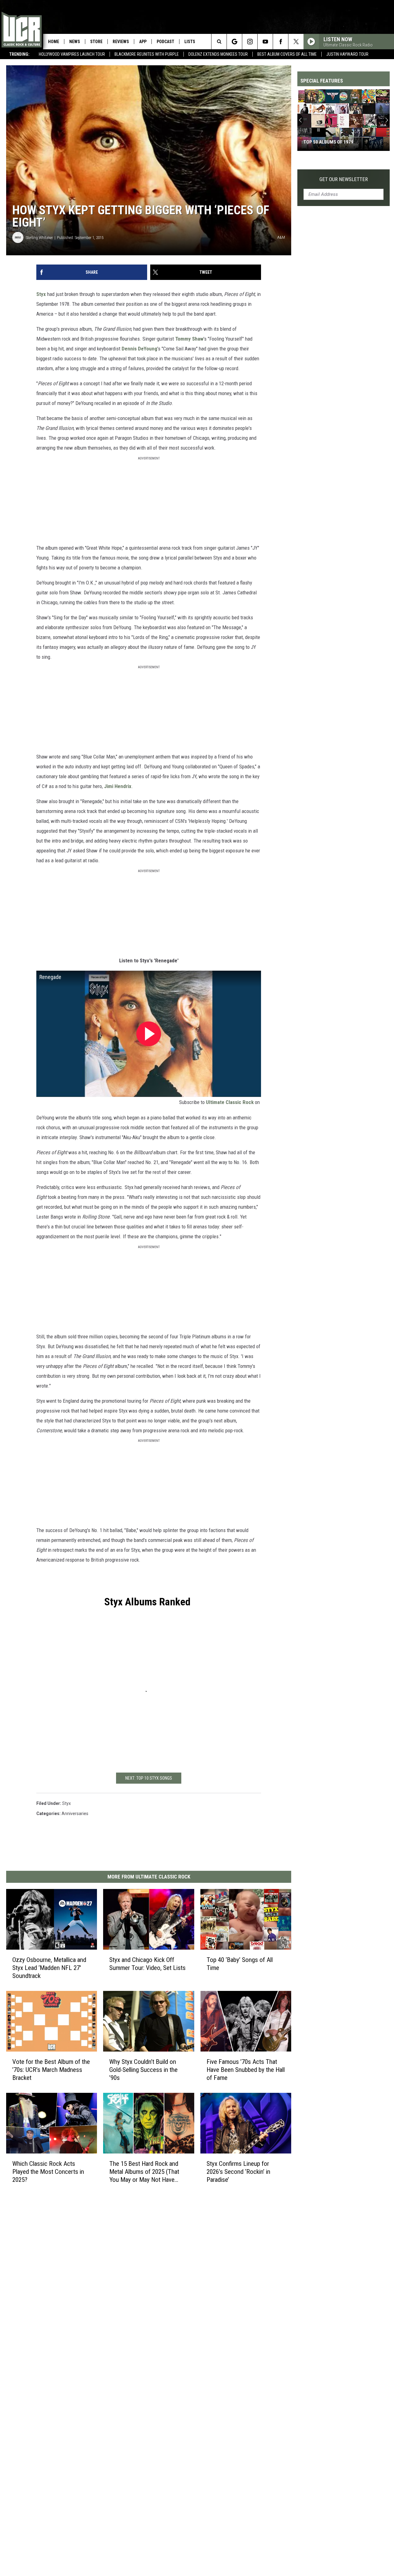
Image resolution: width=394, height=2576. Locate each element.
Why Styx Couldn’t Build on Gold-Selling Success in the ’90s (143, 2070)
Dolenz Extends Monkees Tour (218, 54)
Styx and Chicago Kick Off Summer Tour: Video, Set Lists (147, 1964)
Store (96, 42)
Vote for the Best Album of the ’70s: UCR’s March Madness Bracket (51, 2070)
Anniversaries (75, 1814)
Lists (190, 42)
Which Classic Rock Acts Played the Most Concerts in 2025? (48, 2172)
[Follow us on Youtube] (265, 42)
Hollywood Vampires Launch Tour (72, 54)
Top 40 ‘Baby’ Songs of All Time (240, 1964)
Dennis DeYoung (139, 349)
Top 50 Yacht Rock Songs (331, 142)
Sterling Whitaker (39, 238)
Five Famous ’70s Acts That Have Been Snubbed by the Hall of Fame (246, 2070)
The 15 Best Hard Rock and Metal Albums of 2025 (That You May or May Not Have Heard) (144, 2172)
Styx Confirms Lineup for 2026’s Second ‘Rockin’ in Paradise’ (238, 2172)
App (143, 42)
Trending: (19, 54)
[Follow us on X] (296, 42)
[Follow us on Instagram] (250, 42)
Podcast (165, 42)
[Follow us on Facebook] (281, 42)
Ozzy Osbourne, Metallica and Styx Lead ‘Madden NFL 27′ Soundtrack (49, 1968)
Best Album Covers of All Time (287, 54)
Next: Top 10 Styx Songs (149, 1778)
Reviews (121, 42)
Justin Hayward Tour (347, 54)
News (75, 42)
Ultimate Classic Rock (230, 1102)
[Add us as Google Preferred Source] (234, 42)
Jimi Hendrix (118, 786)
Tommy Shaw (189, 339)
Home (54, 42)
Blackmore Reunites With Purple (147, 54)
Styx (41, 294)
